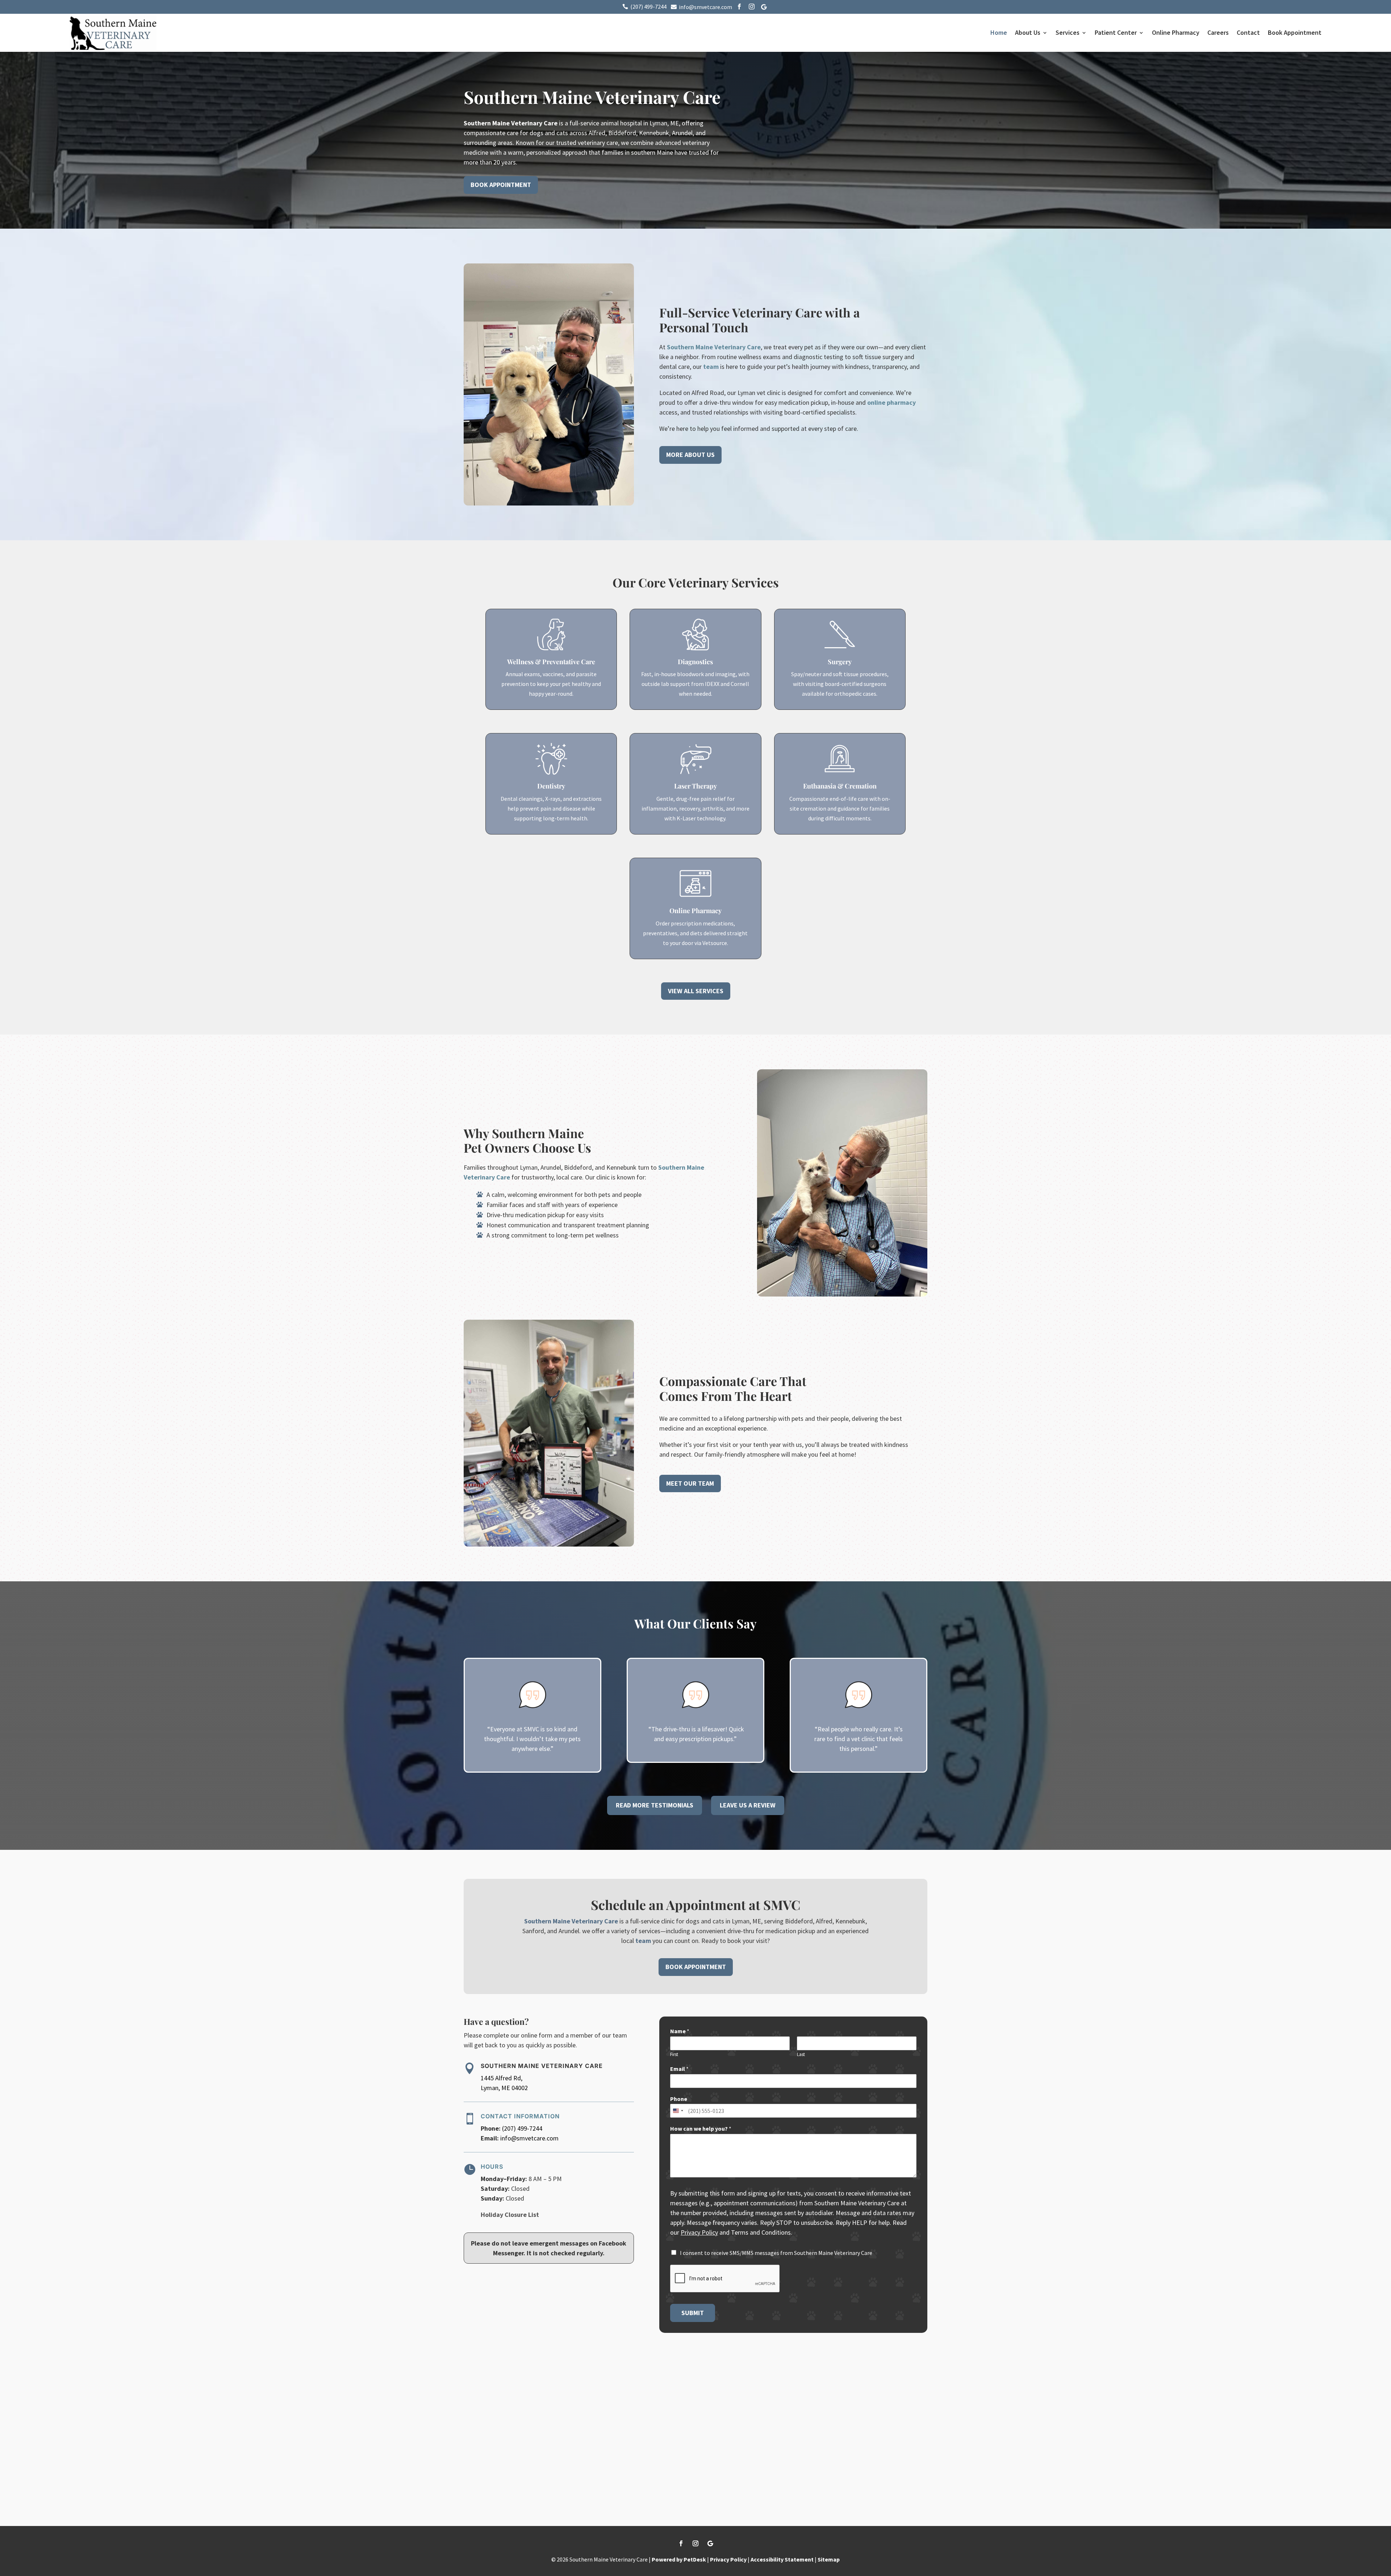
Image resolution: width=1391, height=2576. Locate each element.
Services (1068, 32)
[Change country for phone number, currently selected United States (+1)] (678, 2111)
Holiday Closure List (510, 2215)
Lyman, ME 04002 (504, 2088)
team (711, 367)
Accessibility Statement (782, 2559)
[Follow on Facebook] (681, 2543)
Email (679, 2069)
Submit (693, 2313)
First (674, 2055)
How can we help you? (701, 2128)
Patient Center (1116, 32)
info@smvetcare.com (529, 2138)
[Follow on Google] (710, 2543)
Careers (1218, 32)
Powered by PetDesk (679, 2559)
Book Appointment (1295, 32)
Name (680, 2031)
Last (801, 2055)
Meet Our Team (690, 1483)
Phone (679, 2099)
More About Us (690, 455)
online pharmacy (891, 402)
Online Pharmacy (1176, 32)
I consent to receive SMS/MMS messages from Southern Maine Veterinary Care (776, 2253)
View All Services (696, 991)
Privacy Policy (699, 2232)
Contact (1248, 32)
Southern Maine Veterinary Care (511, 123)
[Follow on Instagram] (695, 2543)
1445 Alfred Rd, (502, 2078)
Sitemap (829, 2559)
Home (999, 32)
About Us (1028, 32)
